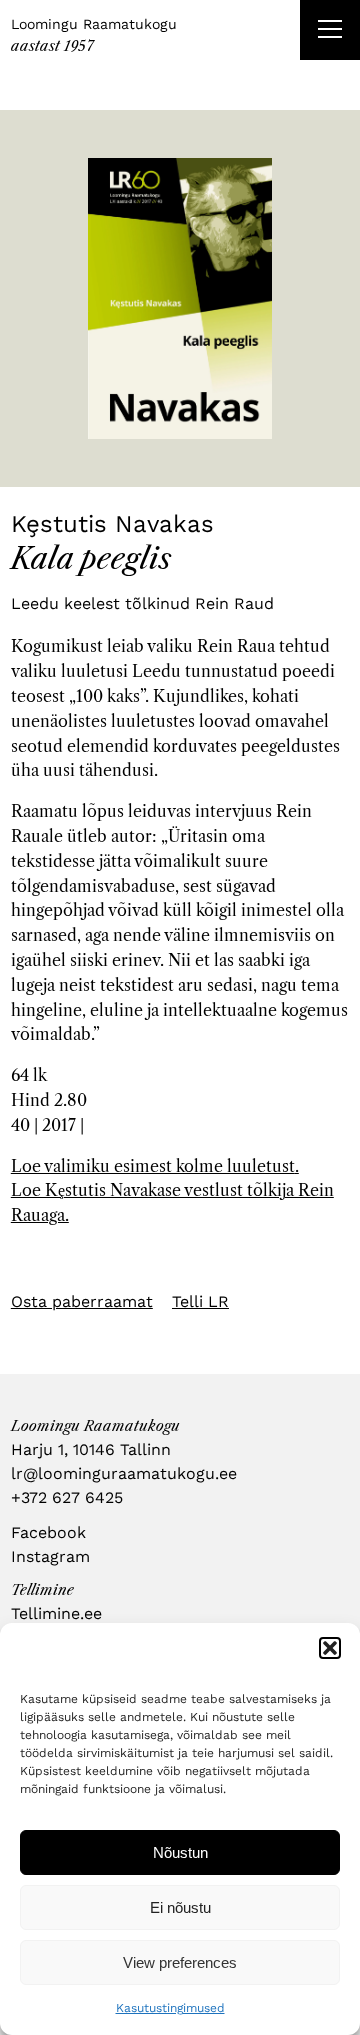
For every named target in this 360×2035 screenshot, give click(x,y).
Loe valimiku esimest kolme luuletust (153, 1166)
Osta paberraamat (82, 1301)
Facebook (48, 1532)
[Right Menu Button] (330, 32)
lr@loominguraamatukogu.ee (124, 1473)
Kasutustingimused (170, 2008)
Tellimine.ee (56, 1613)
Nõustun (180, 1852)
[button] (330, 1648)
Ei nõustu (180, 1907)
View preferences (180, 1962)
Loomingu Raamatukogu (94, 24)
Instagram (50, 1556)
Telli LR (200, 1301)
